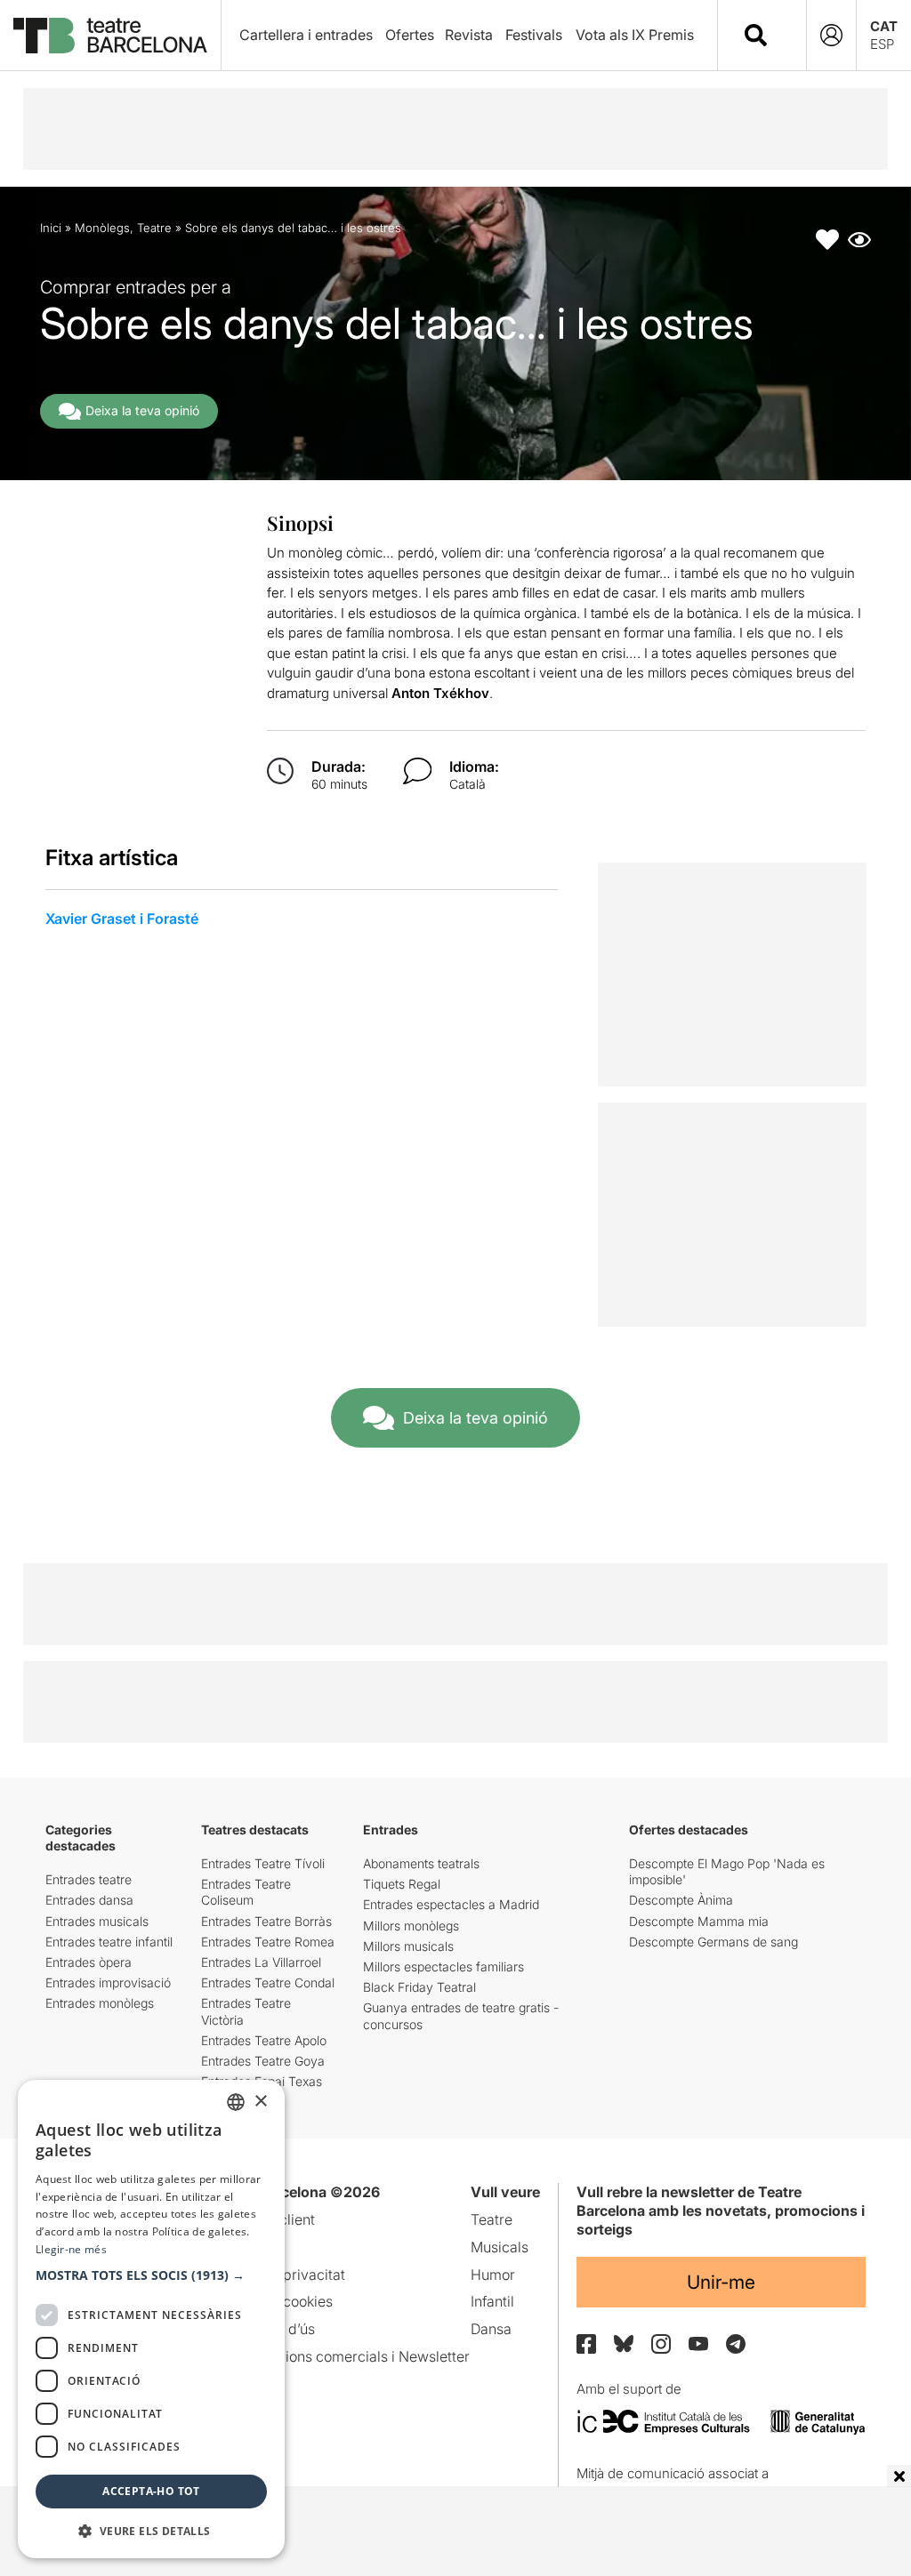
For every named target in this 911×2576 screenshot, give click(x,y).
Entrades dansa (89, 1900)
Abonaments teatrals (421, 1863)
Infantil (492, 2301)
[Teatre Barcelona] (110, 36)
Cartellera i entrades (306, 35)
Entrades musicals (97, 1921)
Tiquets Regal (402, 1884)
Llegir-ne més (71, 2249)
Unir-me (721, 2282)
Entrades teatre (89, 1879)
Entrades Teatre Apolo (264, 2040)
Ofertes (410, 35)
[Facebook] (586, 2344)
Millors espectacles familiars (443, 1966)
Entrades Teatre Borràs (266, 1921)
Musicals (500, 2247)
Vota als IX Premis (635, 35)
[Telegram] (736, 2344)
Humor (493, 2275)
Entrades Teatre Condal (268, 1982)
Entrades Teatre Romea (268, 1942)
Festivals (534, 35)
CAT (884, 26)
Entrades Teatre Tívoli (263, 1863)
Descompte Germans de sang (713, 1942)
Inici (51, 228)
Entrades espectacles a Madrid (451, 1904)
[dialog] (151, 2319)
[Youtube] (698, 2343)
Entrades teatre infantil (109, 1942)
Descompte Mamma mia (699, 1921)
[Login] (831, 35)
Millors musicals (408, 1946)
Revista (469, 35)
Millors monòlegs (411, 1926)
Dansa (491, 2329)
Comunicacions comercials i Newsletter (340, 2356)
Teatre (154, 228)
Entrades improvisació (108, 1982)
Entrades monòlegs (100, 2003)
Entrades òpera (89, 1962)
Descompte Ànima (681, 1900)
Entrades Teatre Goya (263, 2061)
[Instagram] (661, 2344)
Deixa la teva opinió (142, 410)
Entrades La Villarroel (261, 1962)
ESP (882, 44)
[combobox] (778, 35)
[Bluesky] (624, 2343)
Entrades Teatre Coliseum (246, 1892)
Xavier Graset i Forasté (122, 919)
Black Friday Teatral (419, 1987)
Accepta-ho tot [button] (151, 2491)
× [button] (260, 2102)
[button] (151, 2275)
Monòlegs (102, 228)
